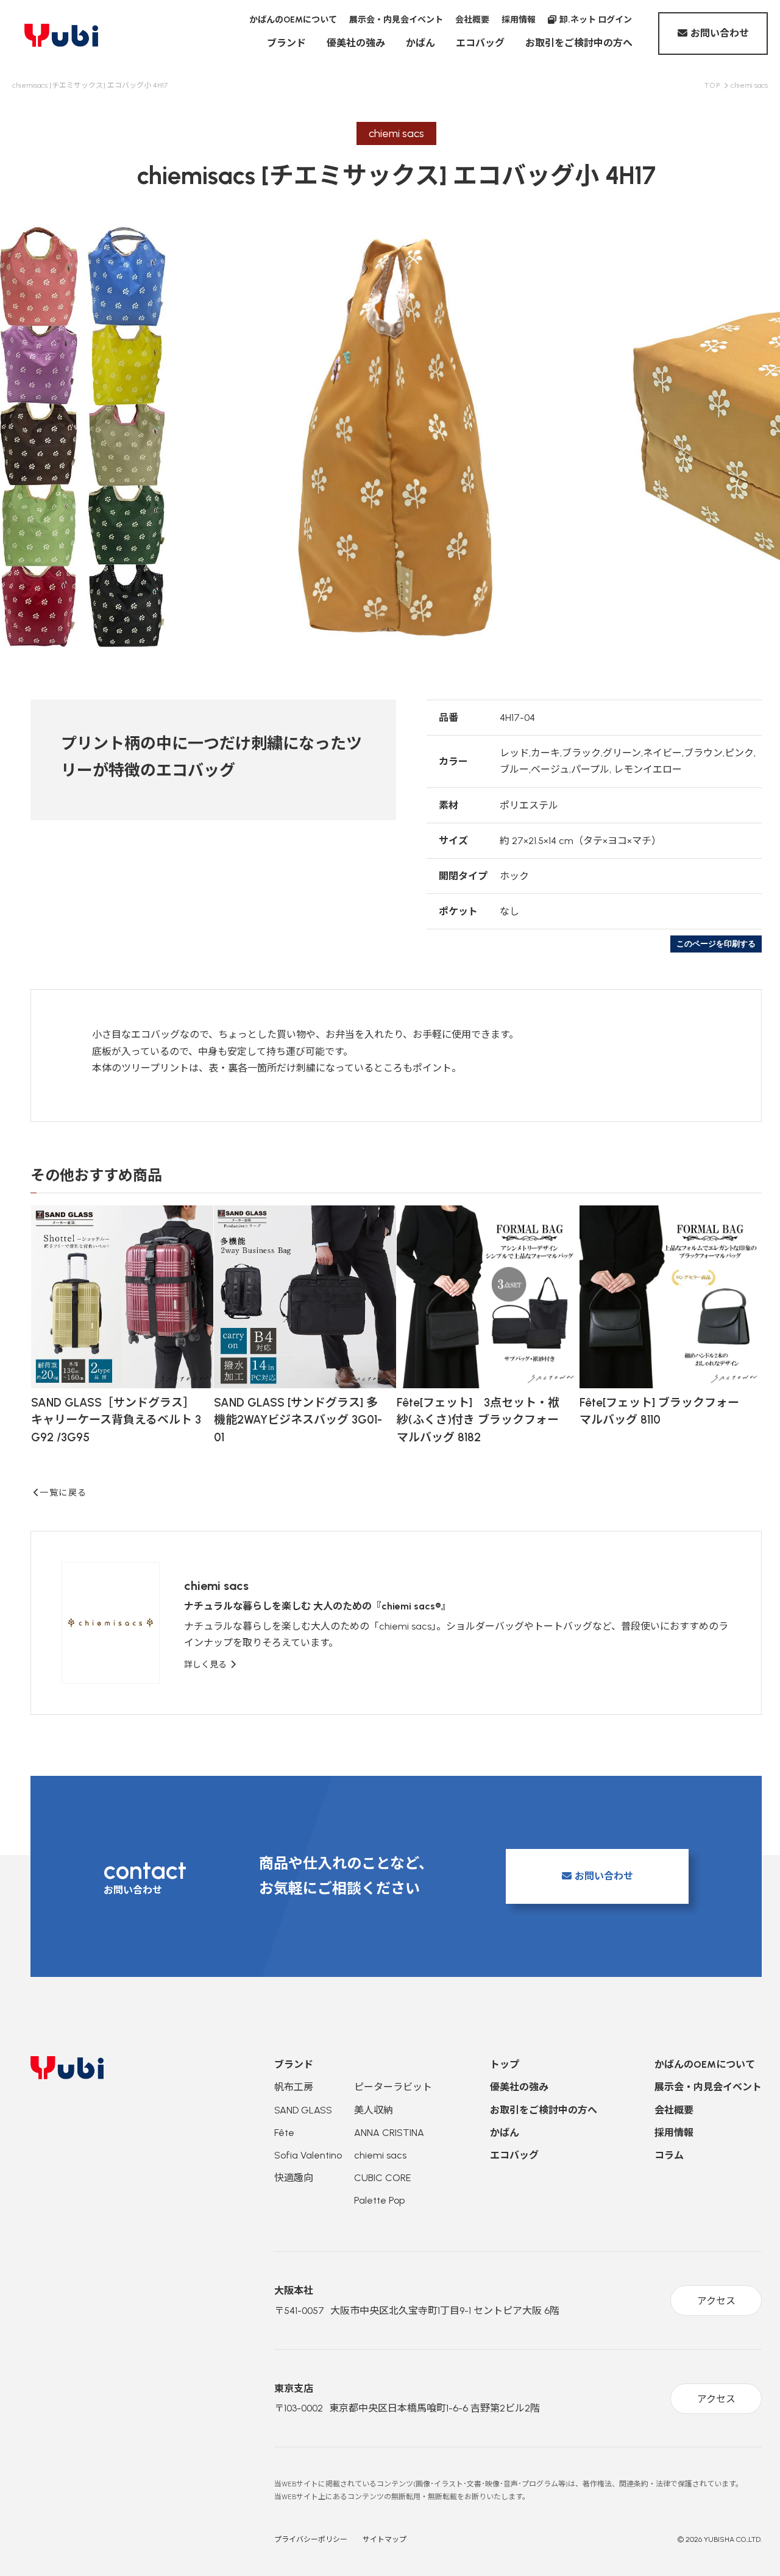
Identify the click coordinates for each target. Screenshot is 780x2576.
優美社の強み (356, 43)
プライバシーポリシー (311, 2539)
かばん (420, 43)
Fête (284, 2133)
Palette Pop (379, 2200)
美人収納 (374, 2110)
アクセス (716, 2301)
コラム (669, 2155)
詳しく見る (207, 1665)
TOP (713, 85)
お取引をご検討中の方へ (579, 43)
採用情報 (519, 20)
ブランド (286, 43)
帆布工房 (294, 2087)
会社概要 (472, 20)
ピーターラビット (393, 2087)
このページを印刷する (716, 944)
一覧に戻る (63, 1493)
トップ (505, 2064)
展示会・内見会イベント (396, 20)
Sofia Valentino (308, 2155)
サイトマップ (385, 2539)
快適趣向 (294, 2178)
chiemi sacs (380, 2155)
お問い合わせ (720, 33)
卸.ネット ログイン (596, 20)
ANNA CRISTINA (389, 2133)
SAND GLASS (303, 2110)
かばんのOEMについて (293, 20)
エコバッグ (480, 43)
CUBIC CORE (382, 2178)
